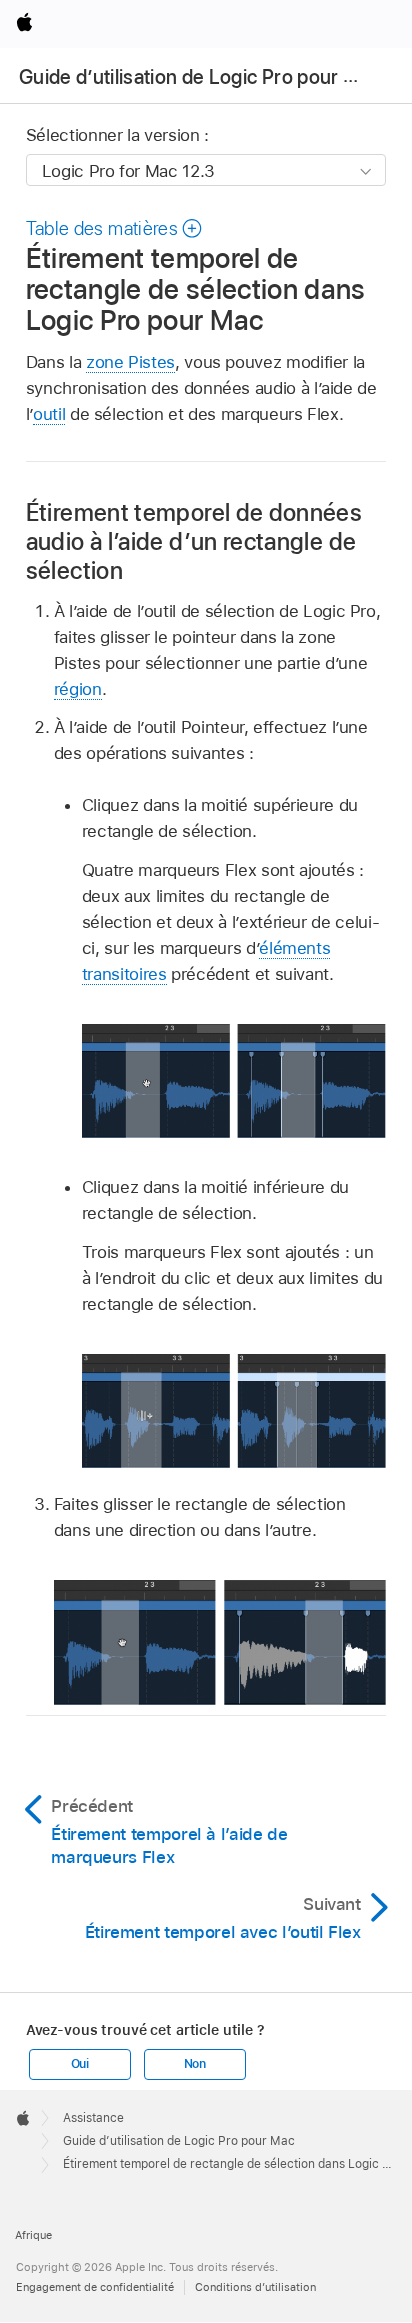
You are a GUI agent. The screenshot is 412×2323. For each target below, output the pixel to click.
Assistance (93, 2118)
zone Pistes (130, 362)
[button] (115, 228)
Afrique (33, 2235)
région (78, 689)
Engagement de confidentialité (95, 2287)
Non (195, 2064)
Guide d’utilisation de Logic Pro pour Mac (200, 77)
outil (49, 414)
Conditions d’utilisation (255, 2287)
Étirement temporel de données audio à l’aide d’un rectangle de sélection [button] (194, 541)
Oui (80, 2064)
